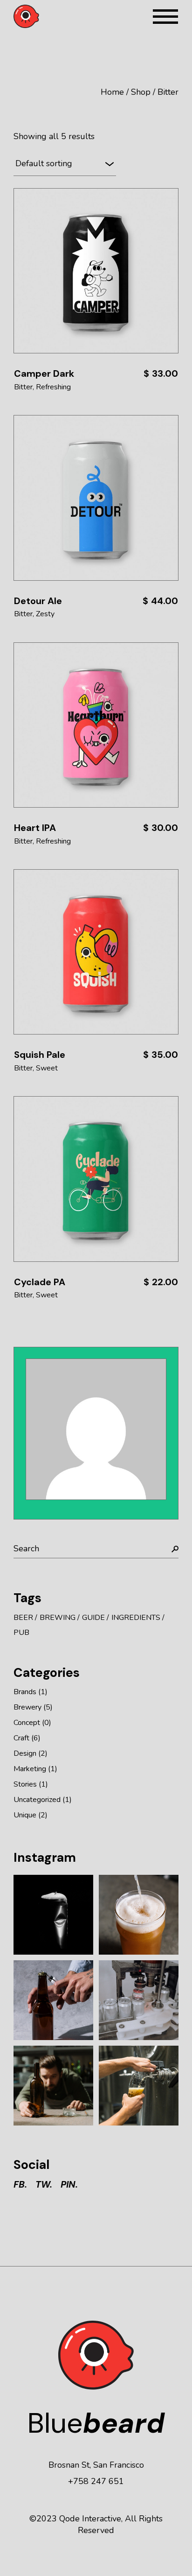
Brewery (27, 1707)
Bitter (23, 387)
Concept (27, 1723)
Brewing (58, 1618)
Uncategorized (37, 1800)
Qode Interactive (90, 2519)
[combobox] (65, 164)
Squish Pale (40, 1055)
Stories (25, 1784)
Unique (25, 1815)
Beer (23, 1618)
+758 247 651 (96, 2481)
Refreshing (53, 387)
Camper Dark (44, 373)
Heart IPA (35, 828)
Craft (21, 1738)
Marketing (30, 1769)
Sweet (47, 1068)
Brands (25, 1692)
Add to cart (96, 271)
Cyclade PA (40, 1282)
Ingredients (136, 1618)
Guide (93, 1618)
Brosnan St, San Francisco (96, 2465)
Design (25, 1753)
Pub (21, 1633)
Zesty (45, 614)
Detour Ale (38, 601)
